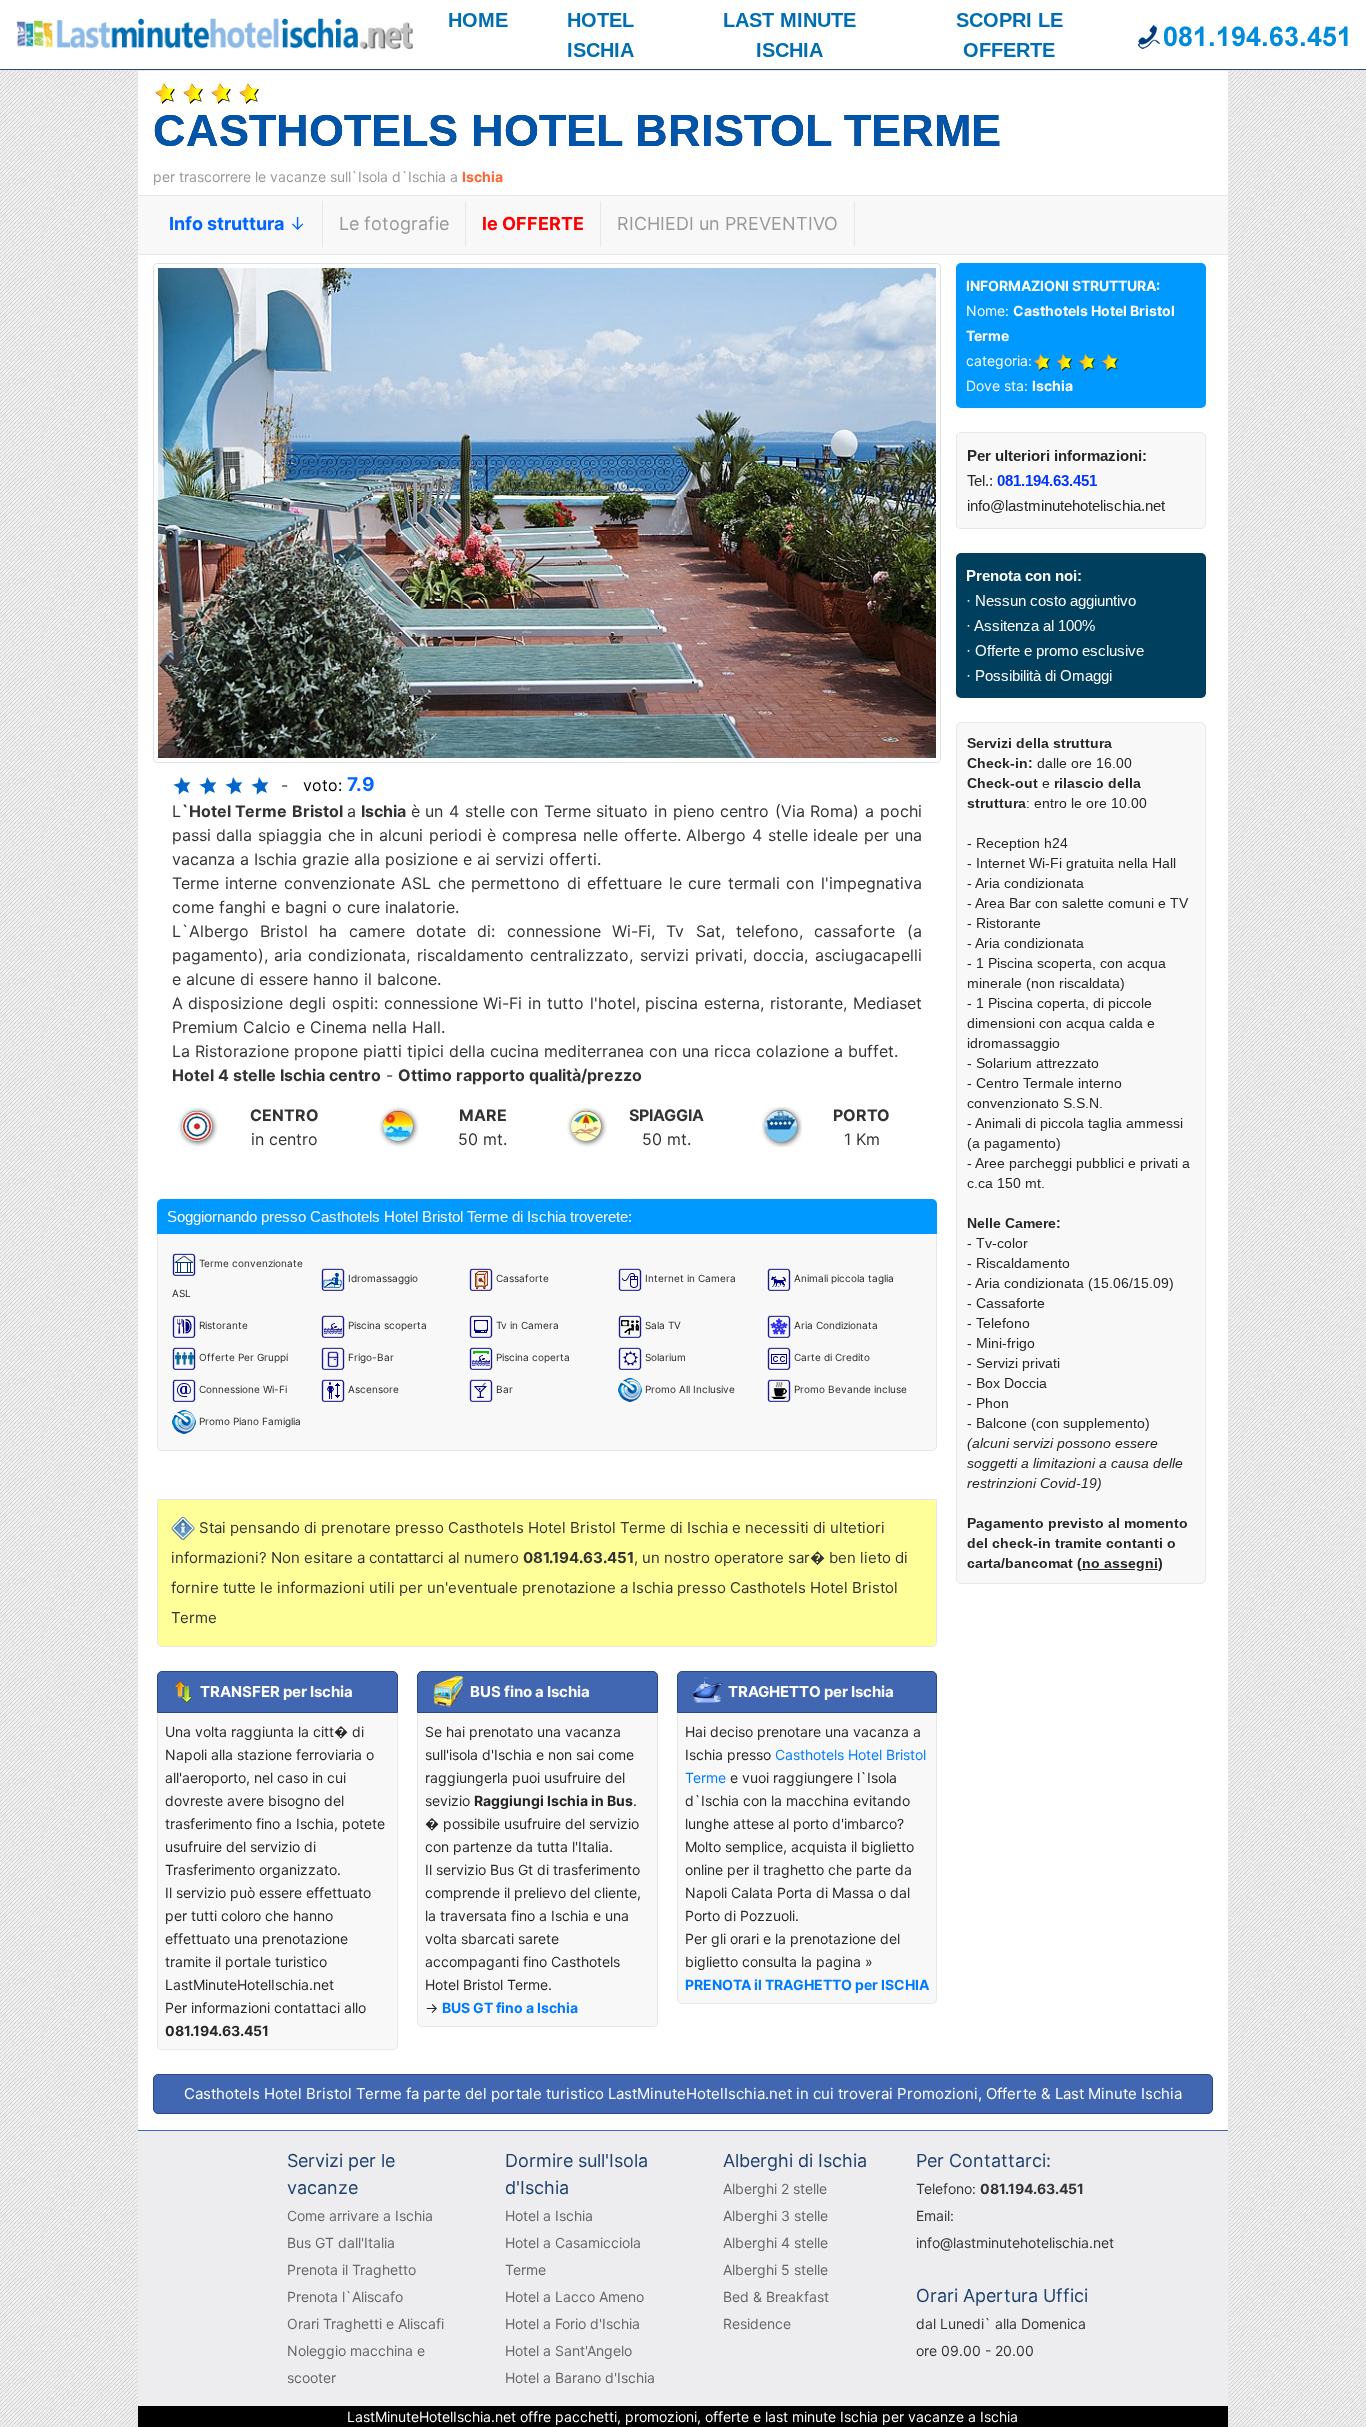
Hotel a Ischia (549, 2215)
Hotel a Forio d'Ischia (572, 2323)
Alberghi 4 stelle (775, 2242)
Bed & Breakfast (776, 2296)
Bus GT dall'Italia (341, 2242)
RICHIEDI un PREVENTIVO (727, 223)
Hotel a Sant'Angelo (568, 2350)
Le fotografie (394, 223)
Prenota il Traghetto (351, 2269)
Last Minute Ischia (1118, 2093)
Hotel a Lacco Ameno (574, 2296)
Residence (757, 2323)
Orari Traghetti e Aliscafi (365, 2323)
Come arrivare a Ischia (360, 2215)
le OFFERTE (533, 223)
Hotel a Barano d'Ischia (580, 2377)
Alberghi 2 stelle (775, 2188)
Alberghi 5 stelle (775, 2269)
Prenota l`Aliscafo (345, 2296)
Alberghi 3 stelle (775, 2215)
